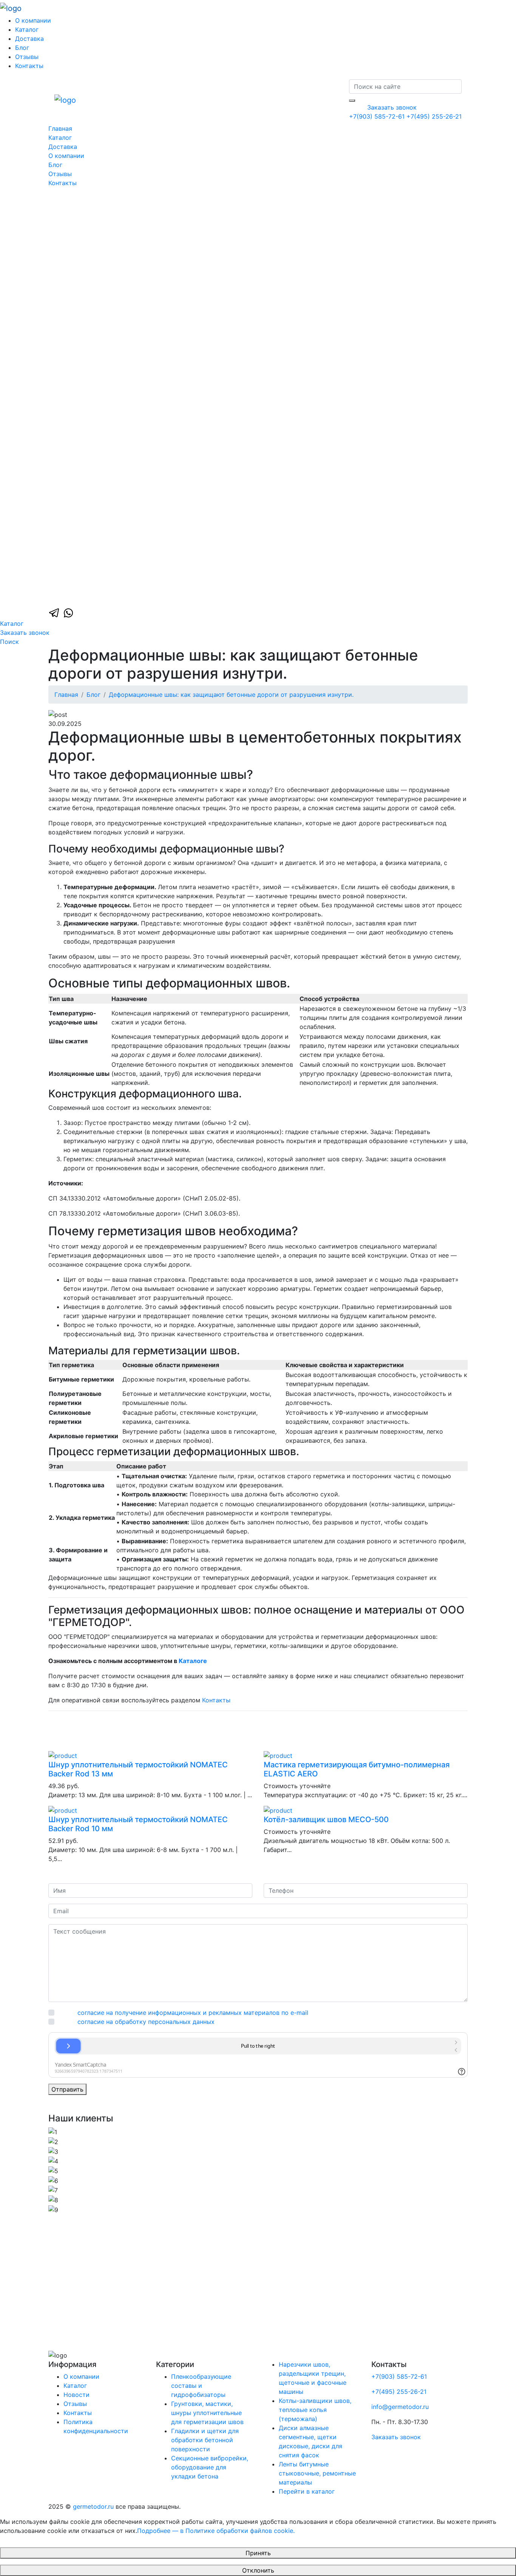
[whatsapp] (68, 612)
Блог (22, 48)
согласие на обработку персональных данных (146, 2022)
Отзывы (27, 57)
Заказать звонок (392, 107)
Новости (76, 2395)
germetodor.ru (93, 2506)
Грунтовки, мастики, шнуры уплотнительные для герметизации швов (207, 2413)
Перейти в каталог (307, 2491)
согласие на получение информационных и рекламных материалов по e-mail (193, 2013)
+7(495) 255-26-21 (434, 116)
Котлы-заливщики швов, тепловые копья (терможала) (315, 2410)
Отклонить (258, 2570)
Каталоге (193, 1661)
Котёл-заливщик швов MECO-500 (326, 1819)
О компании (33, 20)
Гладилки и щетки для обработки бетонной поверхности (205, 2440)
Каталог (27, 29)
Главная (60, 128)
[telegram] (55, 612)
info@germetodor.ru (400, 2407)
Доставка (29, 39)
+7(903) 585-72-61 (378, 116)
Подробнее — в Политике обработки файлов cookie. (216, 2531)
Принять (258, 2553)
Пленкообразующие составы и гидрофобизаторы (201, 2386)
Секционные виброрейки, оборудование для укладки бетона (210, 2467)
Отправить (67, 2089)
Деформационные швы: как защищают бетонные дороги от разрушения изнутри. (231, 695)
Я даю (183, 2013)
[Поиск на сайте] (352, 101)
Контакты (29, 66)
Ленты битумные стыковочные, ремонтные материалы (317, 2473)
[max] (258, 396)
